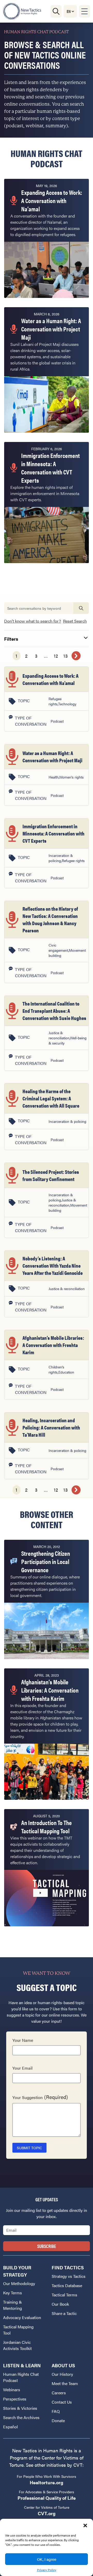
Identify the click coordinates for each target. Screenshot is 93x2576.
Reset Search (75, 621)
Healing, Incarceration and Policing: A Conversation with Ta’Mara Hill (51, 1427)
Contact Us (62, 2402)
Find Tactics (68, 2267)
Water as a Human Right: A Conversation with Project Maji (52, 756)
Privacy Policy (47, 2570)
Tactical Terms (64, 2295)
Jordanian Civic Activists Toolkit (17, 2345)
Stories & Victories (20, 2408)
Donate (58, 2420)
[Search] (56, 11)
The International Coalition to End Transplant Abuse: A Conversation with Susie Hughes (54, 1011)
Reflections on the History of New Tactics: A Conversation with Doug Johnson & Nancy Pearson (50, 919)
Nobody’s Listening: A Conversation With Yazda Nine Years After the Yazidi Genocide (53, 1265)
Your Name (23, 2040)
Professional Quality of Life (47, 2498)
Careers (59, 2393)
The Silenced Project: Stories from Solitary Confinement (51, 1175)
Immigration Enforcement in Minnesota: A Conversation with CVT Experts (53, 833)
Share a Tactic (64, 2313)
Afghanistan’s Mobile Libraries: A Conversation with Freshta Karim (53, 1345)
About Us (63, 2365)
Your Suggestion (40, 2097)
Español (10, 2427)
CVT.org (47, 2513)
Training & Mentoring (13, 2305)
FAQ (56, 2411)
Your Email (22, 2068)
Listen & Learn (22, 2365)
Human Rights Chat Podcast (21, 2377)
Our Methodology (19, 2283)
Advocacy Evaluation (22, 2317)
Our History (62, 2374)
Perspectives (15, 2399)
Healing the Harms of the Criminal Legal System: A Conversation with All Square (51, 1098)
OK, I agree (47, 2559)
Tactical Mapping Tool (18, 2330)
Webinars (12, 2390)
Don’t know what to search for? (33, 621)
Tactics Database (67, 2285)
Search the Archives (21, 2417)
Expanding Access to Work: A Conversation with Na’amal (51, 679)
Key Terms (13, 2293)
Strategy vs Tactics (69, 2276)
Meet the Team (65, 2383)
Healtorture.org (47, 2482)
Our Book (60, 2304)
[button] (85, 2525)
